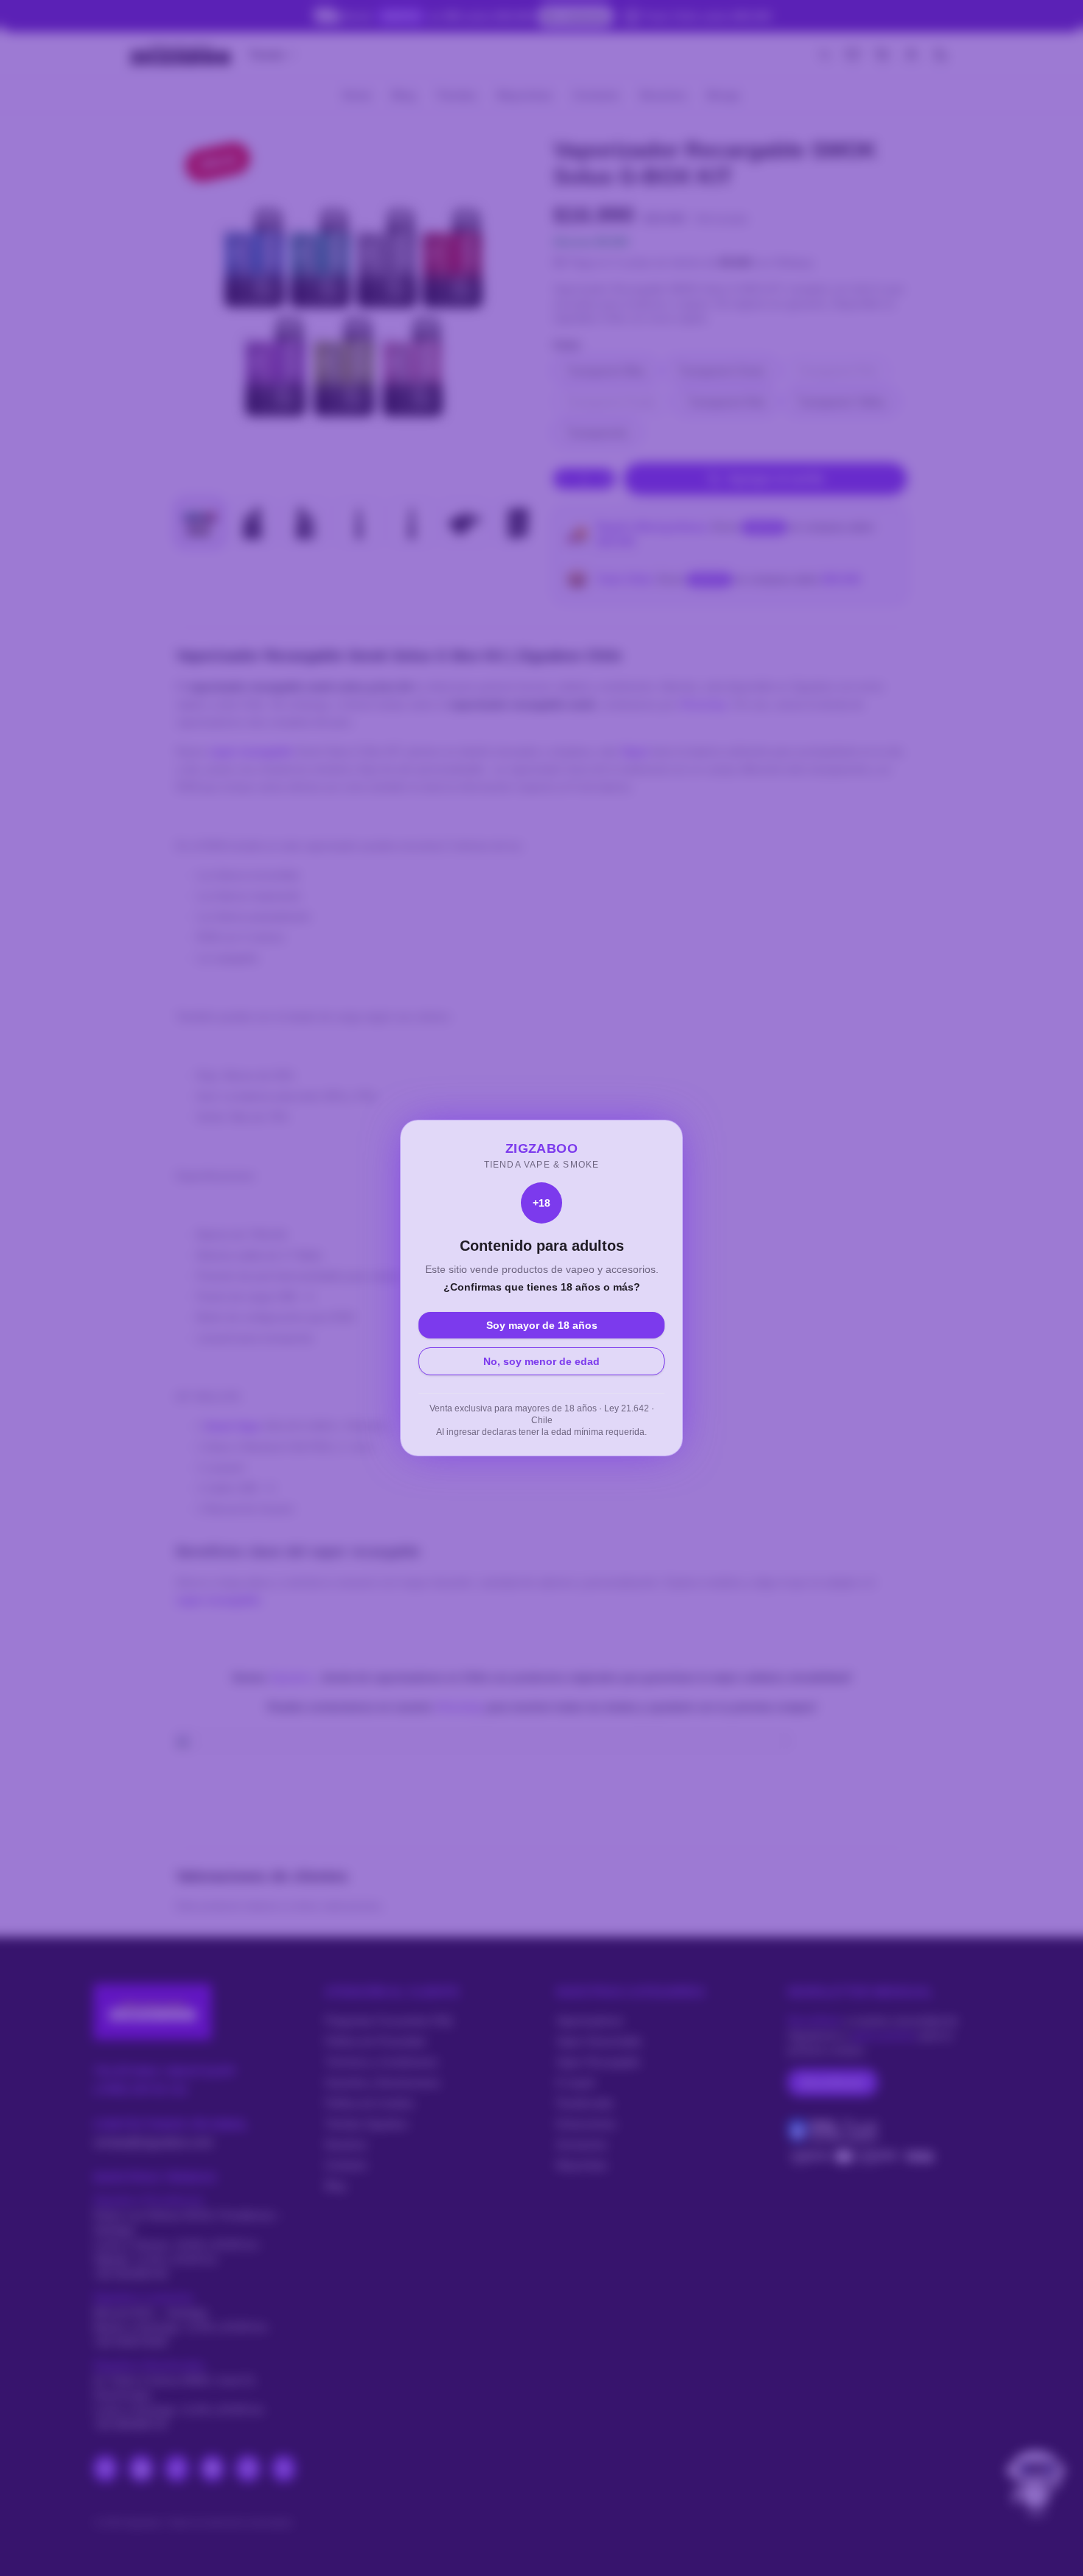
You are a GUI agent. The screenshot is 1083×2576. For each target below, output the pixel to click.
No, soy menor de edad (541, 1361)
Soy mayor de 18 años (542, 1325)
